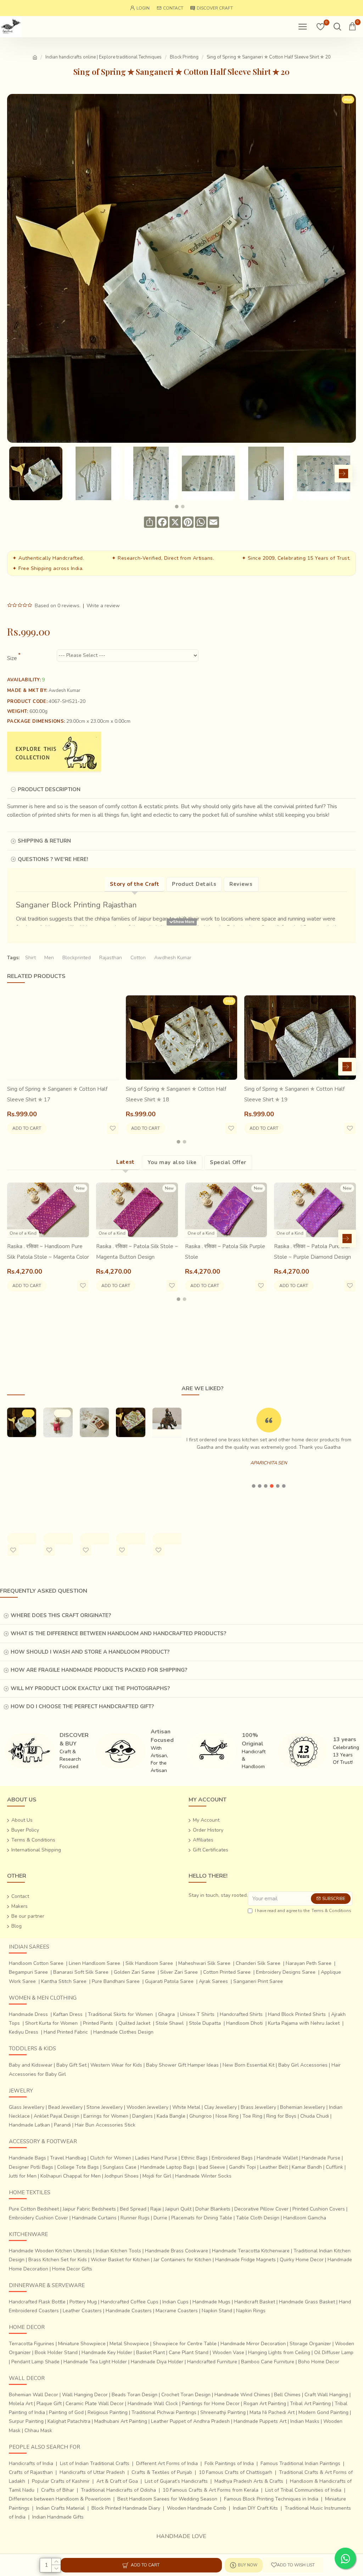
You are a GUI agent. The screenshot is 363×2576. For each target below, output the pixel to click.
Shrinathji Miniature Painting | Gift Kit (91, 1462)
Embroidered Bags (232, 2158)
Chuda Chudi (315, 2116)
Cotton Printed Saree (227, 1972)
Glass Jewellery (27, 2107)
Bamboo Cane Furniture (268, 2362)
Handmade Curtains (94, 2218)
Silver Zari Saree (179, 1972)
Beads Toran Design (135, 2395)
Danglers (143, 2116)
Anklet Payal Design (57, 2116)
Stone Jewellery (105, 2107)
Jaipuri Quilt (178, 2209)
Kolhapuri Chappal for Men (71, 2176)
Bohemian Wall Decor (33, 2395)
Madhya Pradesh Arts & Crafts (249, 2481)
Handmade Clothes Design (123, 2032)
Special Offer (228, 1162)
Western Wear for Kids (116, 2065)
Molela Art (21, 2404)
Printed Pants (98, 2023)
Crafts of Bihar (58, 2490)
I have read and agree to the (303, 1911)
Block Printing (184, 57)
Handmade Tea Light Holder (95, 2362)
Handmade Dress (28, 2014)
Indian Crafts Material (60, 2508)
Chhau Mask (38, 2430)
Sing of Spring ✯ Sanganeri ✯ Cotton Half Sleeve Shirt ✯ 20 (21, 1473)
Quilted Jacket (134, 2023)
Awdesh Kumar (65, 691)
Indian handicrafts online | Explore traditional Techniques (104, 57)
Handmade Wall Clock (153, 2404)
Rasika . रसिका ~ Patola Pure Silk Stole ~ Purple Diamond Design (312, 1252)
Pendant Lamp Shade (35, 2362)
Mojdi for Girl (157, 2176)
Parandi (62, 2125)
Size (12, 658)
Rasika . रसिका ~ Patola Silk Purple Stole (225, 1252)
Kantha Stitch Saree (64, 1981)
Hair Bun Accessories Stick (105, 2125)
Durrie (160, 2218)
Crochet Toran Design (186, 2395)
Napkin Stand (217, 2311)
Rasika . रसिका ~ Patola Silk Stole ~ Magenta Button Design (137, 1252)
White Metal (186, 2107)
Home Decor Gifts (72, 2269)
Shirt (30, 958)
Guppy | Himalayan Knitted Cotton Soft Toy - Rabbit (57, 1473)
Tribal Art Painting (310, 2404)
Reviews (241, 884)
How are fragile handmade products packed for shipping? (99, 1670)
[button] (16, 474)
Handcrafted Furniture (212, 2362)
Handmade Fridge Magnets (245, 2260)
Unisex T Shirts (197, 2014)
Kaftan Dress (68, 2014)
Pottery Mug (83, 2302)
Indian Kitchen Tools (118, 2251)
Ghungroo (200, 2116)
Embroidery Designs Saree (286, 1972)
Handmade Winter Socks (203, 2176)
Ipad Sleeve (212, 2167)
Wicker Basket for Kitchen (120, 2260)
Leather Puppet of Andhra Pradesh (190, 2421)
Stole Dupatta (205, 2023)
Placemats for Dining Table (202, 2218)
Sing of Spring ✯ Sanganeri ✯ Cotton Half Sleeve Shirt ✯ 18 (176, 1094)
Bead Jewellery (65, 2107)
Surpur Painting (26, 2421)
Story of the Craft (135, 884)
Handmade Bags (27, 2158)
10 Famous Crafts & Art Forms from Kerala (211, 2490)
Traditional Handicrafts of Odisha (118, 2490)
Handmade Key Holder (107, 2353)
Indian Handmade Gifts (58, 2517)
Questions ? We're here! (53, 859)
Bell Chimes (287, 2395)
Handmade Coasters (129, 2311)
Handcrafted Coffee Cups (130, 2302)
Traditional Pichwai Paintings (164, 2412)
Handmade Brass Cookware (177, 2251)
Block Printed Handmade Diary (126, 2508)
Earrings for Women (106, 2116)
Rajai (156, 2209)
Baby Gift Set (71, 2065)
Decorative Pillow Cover (261, 2209)
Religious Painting (108, 2412)
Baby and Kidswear (31, 2065)
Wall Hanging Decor (85, 2395)
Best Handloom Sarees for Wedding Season (167, 2499)
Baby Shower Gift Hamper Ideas (182, 2065)
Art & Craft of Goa (117, 2481)
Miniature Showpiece (82, 2344)
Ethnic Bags (194, 2158)
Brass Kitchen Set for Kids (58, 2260)
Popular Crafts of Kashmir (61, 2481)
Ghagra (166, 2014)
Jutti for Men (23, 2176)
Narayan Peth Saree (309, 1963)
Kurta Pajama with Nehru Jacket (304, 2023)
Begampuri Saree (28, 1972)
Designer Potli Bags (31, 2167)
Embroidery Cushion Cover (38, 2218)
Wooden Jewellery (147, 2107)
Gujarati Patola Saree (169, 1981)
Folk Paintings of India (229, 2463)
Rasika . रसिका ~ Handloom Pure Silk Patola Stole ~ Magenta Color (48, 1252)
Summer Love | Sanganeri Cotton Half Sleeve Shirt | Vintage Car (130, 1478)
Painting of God (66, 2412)
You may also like (172, 1162)
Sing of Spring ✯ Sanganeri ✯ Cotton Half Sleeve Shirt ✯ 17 (57, 1094)
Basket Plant (150, 2353)
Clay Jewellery (220, 2107)
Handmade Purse (321, 2158)
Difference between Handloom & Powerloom (60, 2499)
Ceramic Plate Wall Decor (95, 2404)
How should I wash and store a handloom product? (90, 1652)
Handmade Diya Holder (157, 2362)
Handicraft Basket (255, 2302)
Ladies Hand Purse (156, 2158)
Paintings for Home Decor (211, 2404)
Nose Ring (227, 2116)
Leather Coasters (82, 2311)
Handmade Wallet (277, 2158)
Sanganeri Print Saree (258, 1981)
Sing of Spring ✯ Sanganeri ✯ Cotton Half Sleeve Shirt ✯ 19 (294, 1094)
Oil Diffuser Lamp (334, 2353)
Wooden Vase (228, 2353)
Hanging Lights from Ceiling (279, 2353)
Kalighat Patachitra (69, 2421)
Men (49, 958)
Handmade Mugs (211, 2302)
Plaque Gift (49, 2404)
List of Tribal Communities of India (303, 2490)
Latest (125, 1162)
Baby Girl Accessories (303, 2065)
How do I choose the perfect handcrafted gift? (82, 1706)
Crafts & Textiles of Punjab (162, 2472)
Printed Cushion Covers (319, 2209)
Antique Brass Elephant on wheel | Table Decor (167, 1473)
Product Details (194, 884)
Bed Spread (133, 2209)
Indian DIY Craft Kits (255, 2508)
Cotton (138, 958)
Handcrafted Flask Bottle (37, 2302)
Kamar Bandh (307, 2167)
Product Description (49, 789)
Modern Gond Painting (323, 2412)
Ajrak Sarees (213, 1981)
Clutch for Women (111, 2158)
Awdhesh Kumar (173, 958)
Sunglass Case (120, 2167)
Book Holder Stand (56, 2353)
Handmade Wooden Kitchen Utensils (50, 2251)
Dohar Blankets (213, 2209)
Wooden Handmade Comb (197, 2508)
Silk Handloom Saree (149, 1963)
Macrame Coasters (177, 2311)
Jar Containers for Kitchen (182, 2260)
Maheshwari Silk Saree (204, 1963)
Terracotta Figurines (32, 2344)
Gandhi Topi (242, 2167)
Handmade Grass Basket (307, 2302)
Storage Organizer (310, 2344)
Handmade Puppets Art (260, 2421)
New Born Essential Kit (248, 2065)
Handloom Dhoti (244, 2023)
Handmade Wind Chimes (242, 2395)
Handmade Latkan (29, 2125)
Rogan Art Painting (265, 2404)
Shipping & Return (44, 841)
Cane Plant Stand (189, 2353)
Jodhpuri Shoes (122, 2176)
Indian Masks (305, 2421)
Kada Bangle (171, 2116)
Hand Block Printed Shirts (297, 2014)
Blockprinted (77, 958)
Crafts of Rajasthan (31, 2472)
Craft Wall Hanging (326, 2395)
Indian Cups (175, 2302)
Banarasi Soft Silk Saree (81, 1972)
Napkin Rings (251, 2311)
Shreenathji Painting (223, 2412)
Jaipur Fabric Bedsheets (89, 2209)
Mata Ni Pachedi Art (272, 2412)
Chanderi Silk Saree (258, 1963)
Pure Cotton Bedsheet (34, 2209)
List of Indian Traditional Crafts (95, 2463)
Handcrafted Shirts (241, 2014)
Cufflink (334, 2167)
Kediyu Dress (24, 2032)
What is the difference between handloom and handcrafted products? (118, 1633)
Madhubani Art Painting (121, 2421)
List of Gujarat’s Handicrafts (176, 2481)
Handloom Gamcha (305, 2218)
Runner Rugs (135, 2218)
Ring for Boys (281, 2116)
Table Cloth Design (258, 2218)
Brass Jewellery (258, 2107)
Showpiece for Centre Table (185, 2344)
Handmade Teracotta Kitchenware (251, 2251)
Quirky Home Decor (302, 2260)
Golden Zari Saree (134, 1972)
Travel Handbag (68, 2158)
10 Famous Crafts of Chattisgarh (236, 2472)
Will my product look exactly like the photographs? (90, 1688)
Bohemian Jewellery (303, 2107)
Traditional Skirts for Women (120, 2014)
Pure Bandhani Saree (116, 1981)
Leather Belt (274, 2167)
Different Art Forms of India (167, 2463)
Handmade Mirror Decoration (253, 2344)
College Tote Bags (78, 2167)
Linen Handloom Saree (94, 1963)
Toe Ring (252, 2116)
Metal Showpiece (129, 2344)
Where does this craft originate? (61, 1615)
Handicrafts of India (31, 2463)
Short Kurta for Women (51, 2023)
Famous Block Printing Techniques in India (271, 2499)
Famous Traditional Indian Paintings (300, 2463)
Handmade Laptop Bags (167, 2167)
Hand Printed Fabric (66, 2032)
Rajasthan (111, 958)
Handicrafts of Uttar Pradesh (92, 2472)
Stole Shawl (170, 2023)
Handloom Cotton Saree (36, 1963)
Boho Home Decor (319, 2362)
